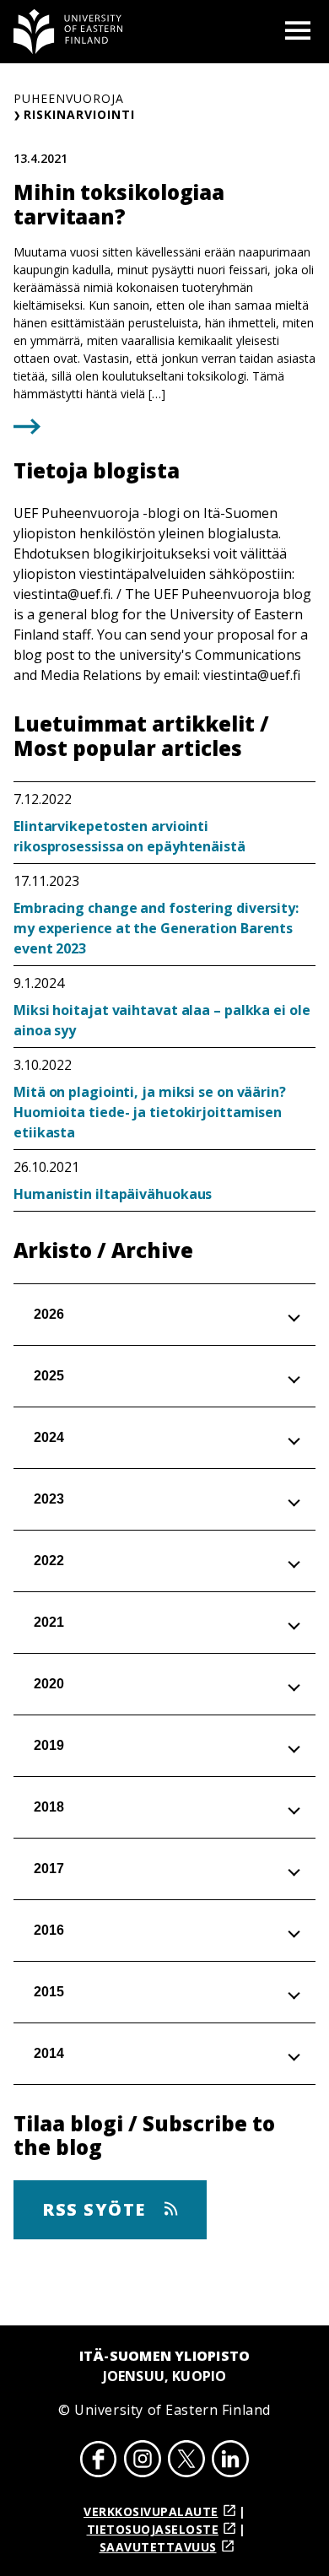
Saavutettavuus (158, 2547)
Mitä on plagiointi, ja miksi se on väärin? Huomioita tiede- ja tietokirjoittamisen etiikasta (150, 1112)
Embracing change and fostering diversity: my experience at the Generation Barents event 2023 (156, 928)
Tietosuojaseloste (153, 2529)
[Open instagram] (143, 2461)
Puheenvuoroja (69, 98)
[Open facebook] (99, 2461)
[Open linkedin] (230, 2461)
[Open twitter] (186, 2461)
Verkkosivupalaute (151, 2511)
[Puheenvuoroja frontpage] (68, 32)
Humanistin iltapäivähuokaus (113, 1194)
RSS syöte (97, 2209)
